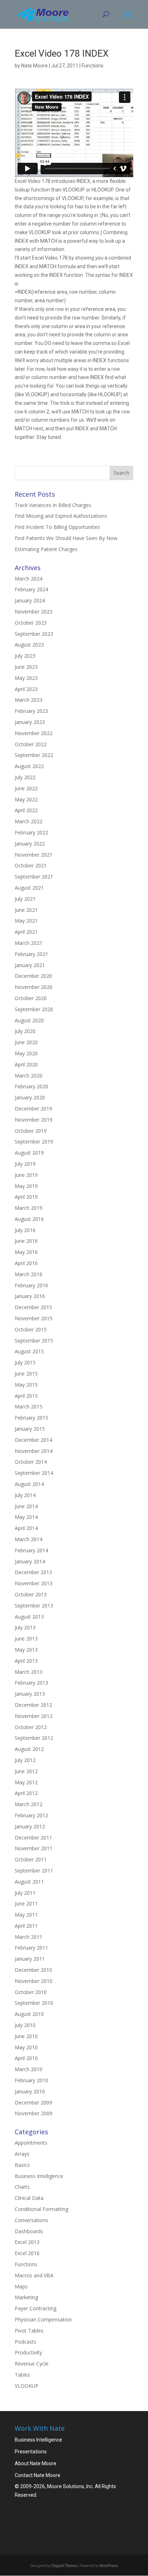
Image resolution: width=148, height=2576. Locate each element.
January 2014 (30, 1561)
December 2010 (33, 1970)
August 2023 (29, 645)
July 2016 (25, 1230)
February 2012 (31, 1815)
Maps (21, 2286)
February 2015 (31, 1418)
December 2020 (33, 976)
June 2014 (26, 1506)
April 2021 (26, 932)
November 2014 (34, 1451)
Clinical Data (29, 2198)
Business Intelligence (39, 2176)
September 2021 (34, 877)
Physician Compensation (43, 2319)
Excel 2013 (27, 2242)
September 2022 (34, 755)
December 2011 (33, 1838)
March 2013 (29, 1672)
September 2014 (34, 1473)
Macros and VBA (34, 2275)
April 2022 (26, 810)
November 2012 (34, 1716)
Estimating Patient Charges (46, 549)
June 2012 (26, 1771)
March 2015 (29, 1407)
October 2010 (31, 1992)
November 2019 (34, 1120)
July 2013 (25, 1627)
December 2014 (33, 1440)
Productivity (28, 2352)
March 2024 (29, 579)
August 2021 (29, 888)
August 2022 (29, 766)
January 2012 (30, 1826)
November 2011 (34, 1848)
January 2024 (30, 600)
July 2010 (25, 2025)
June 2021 (26, 910)
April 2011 (26, 1926)
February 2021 (31, 954)
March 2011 (29, 1937)
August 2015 (29, 1351)
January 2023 (30, 722)
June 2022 (26, 788)
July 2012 (25, 1760)
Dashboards (29, 2231)
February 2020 (31, 1086)
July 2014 (25, 1495)
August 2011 (29, 1882)
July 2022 (25, 777)
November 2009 (34, 2113)
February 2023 (31, 711)
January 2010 (30, 2091)
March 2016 (29, 1274)
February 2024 (31, 589)
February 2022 (31, 832)
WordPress (109, 2566)
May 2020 (26, 1053)
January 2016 (30, 1296)
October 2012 (31, 1727)
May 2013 (26, 1650)
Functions (92, 66)
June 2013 (26, 1639)
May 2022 (26, 799)
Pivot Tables (29, 2331)
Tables (22, 2375)
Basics (22, 2165)
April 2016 (26, 1263)
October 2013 (31, 1594)
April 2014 (26, 1528)
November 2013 (34, 1583)
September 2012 (34, 1738)
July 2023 (25, 656)
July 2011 (25, 1893)
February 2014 (31, 1550)
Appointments (31, 2143)
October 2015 (31, 1329)
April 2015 (26, 1396)
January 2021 (30, 965)
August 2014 (29, 1484)
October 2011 (31, 1859)
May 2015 (26, 1385)
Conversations (31, 2220)
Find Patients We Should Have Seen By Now (66, 538)
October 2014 (31, 1462)
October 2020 (31, 998)
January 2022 (30, 844)
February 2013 (31, 1683)
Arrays (22, 2154)
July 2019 (25, 1164)
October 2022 (31, 744)
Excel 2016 (27, 2253)
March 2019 (29, 1208)
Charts (22, 2187)
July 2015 (25, 1362)
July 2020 (25, 1031)
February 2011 (31, 1948)
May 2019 (26, 1186)
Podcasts (26, 2342)
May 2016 (26, 1252)
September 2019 (34, 1142)
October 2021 (31, 865)
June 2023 (26, 667)
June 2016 (26, 1241)
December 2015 (33, 1307)
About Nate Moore (36, 2463)
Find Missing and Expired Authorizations (61, 516)
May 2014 (26, 1517)
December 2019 (33, 1109)
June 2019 (26, 1175)
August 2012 (29, 1749)
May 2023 (26, 678)
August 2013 (29, 1617)
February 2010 (31, 2080)
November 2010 (34, 1981)
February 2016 (31, 1285)
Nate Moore (34, 66)
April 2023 (26, 689)
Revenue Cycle (32, 2364)
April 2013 (26, 1661)
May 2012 (26, 1782)
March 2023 (29, 700)
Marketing (26, 2297)
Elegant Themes (64, 2566)
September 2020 (34, 1009)
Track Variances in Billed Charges (53, 505)
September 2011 (34, 1871)
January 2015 (30, 1429)
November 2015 (34, 1318)
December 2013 (33, 1572)
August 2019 (29, 1153)
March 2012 (29, 1804)
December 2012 (33, 1705)
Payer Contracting (36, 2308)
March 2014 (29, 1539)
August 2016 (29, 1219)
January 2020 (30, 1097)
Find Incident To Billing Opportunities (57, 527)
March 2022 (29, 821)
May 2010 (26, 2047)
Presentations (31, 2452)
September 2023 (34, 634)
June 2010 (26, 2036)
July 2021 (25, 899)
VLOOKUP (27, 2386)
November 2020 (34, 987)
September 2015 (34, 1341)
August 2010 (29, 2014)
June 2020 (26, 1042)
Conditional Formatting (41, 2209)
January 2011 (30, 1959)
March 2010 (29, 2069)
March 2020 (29, 1076)
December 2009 (33, 2103)
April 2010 (26, 2058)
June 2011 (26, 1903)
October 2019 (31, 1131)
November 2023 (34, 612)
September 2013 (34, 1606)
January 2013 (30, 1694)
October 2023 (31, 623)
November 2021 (34, 855)
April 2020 (26, 1064)
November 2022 (34, 733)
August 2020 (29, 1020)
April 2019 (26, 1197)
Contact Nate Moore (38, 2475)
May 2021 (26, 921)
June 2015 (26, 1374)
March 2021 (29, 943)
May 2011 (26, 1915)
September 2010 (34, 2003)
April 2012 (26, 1793)
